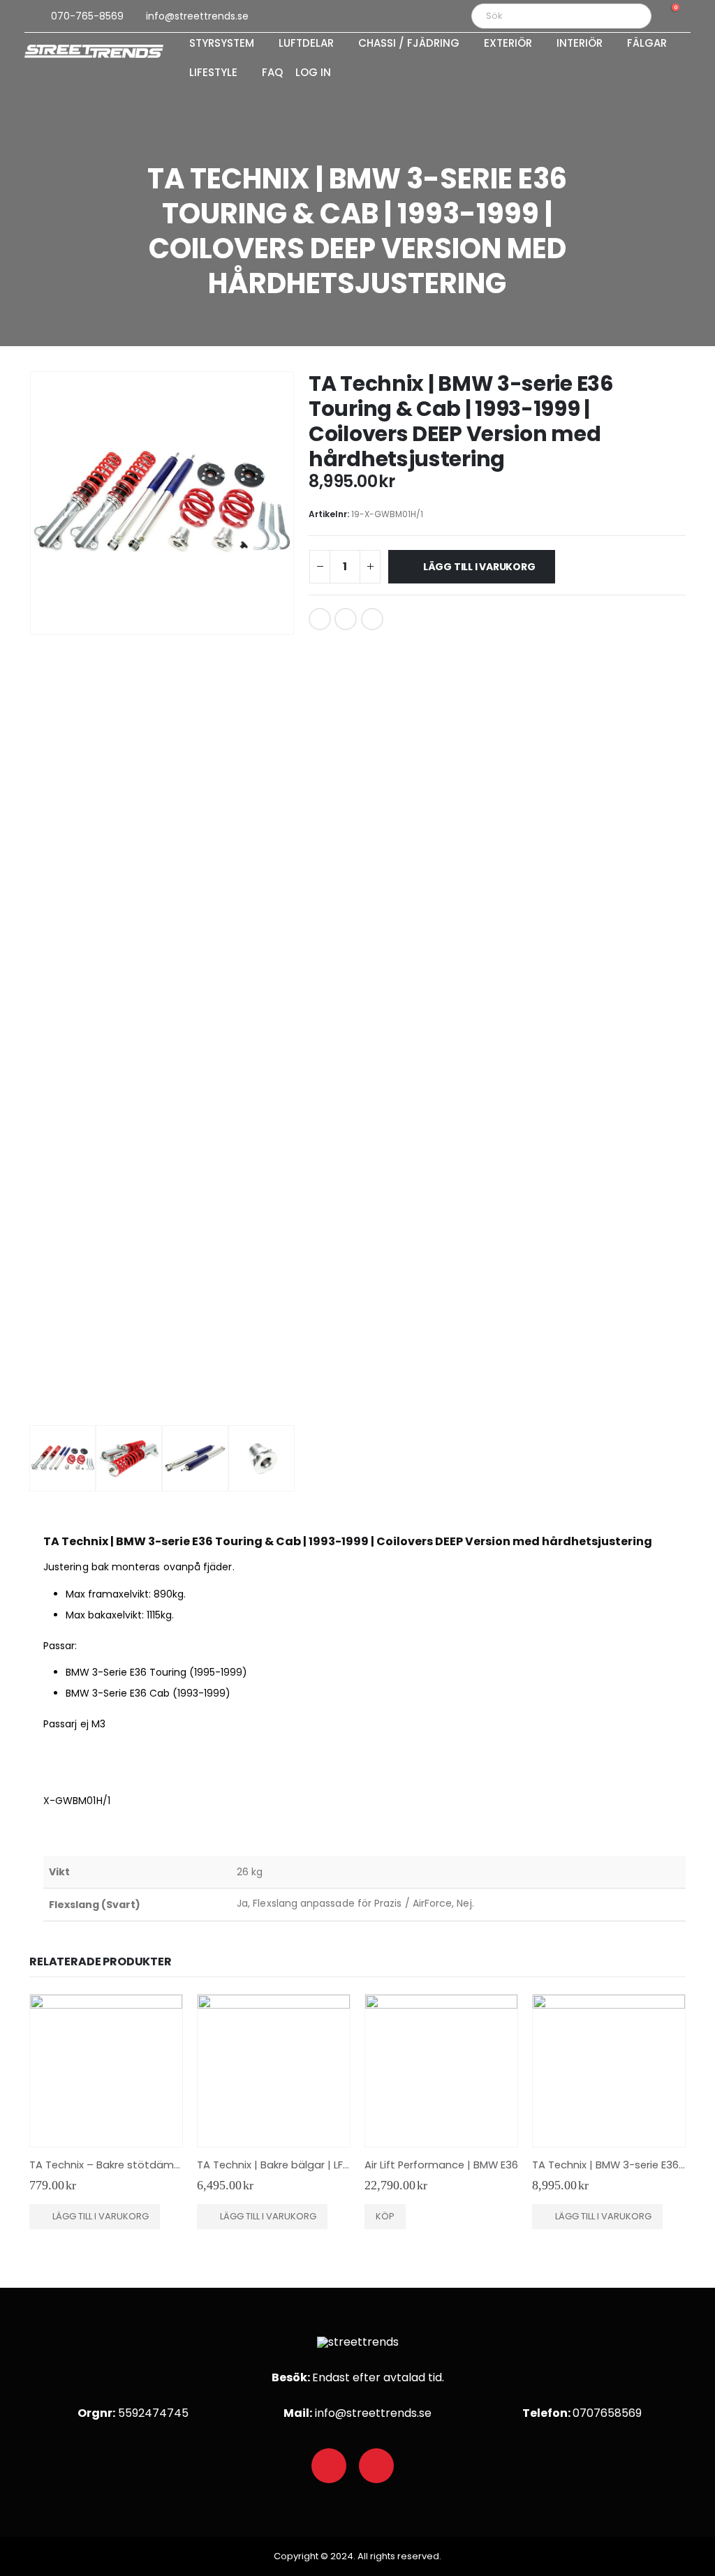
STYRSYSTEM (222, 44)
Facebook (320, 619)
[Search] (631, 16)
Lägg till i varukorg (479, 567)
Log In (313, 73)
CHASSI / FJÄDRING (409, 44)
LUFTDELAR (306, 44)
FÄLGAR (647, 44)
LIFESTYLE (213, 73)
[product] (106, 2071)
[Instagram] (376, 2466)
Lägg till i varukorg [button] (101, 2216)
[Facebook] (329, 2466)
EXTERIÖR (508, 44)
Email (372, 619)
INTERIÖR (580, 44)
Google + (346, 619)
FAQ (272, 73)
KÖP (385, 2216)
